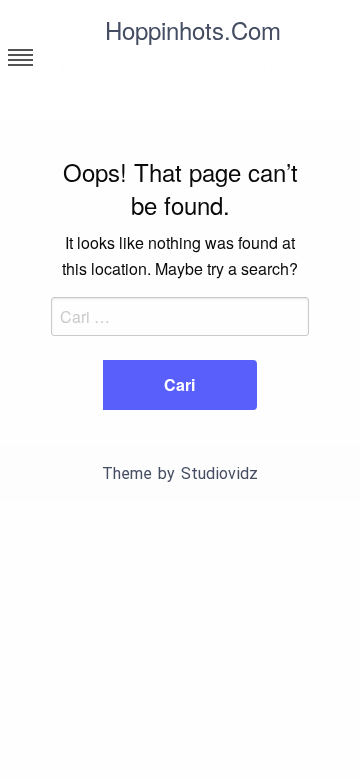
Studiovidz (219, 473)
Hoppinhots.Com (193, 29)
